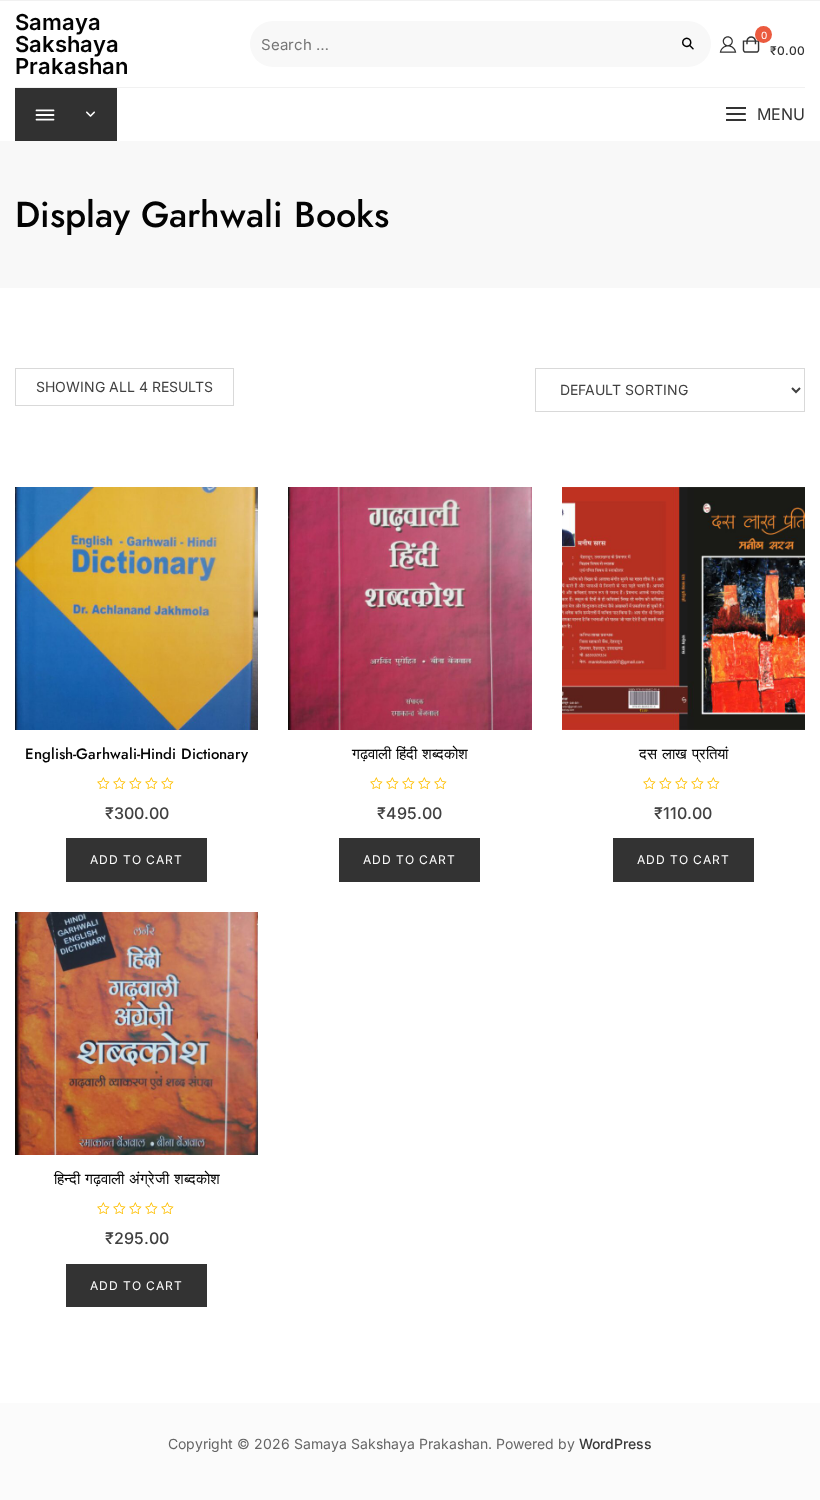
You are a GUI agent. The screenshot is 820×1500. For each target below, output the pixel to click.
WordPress (615, 1443)
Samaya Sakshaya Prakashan (71, 44)
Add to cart (136, 859)
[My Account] (728, 43)
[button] (765, 114)
